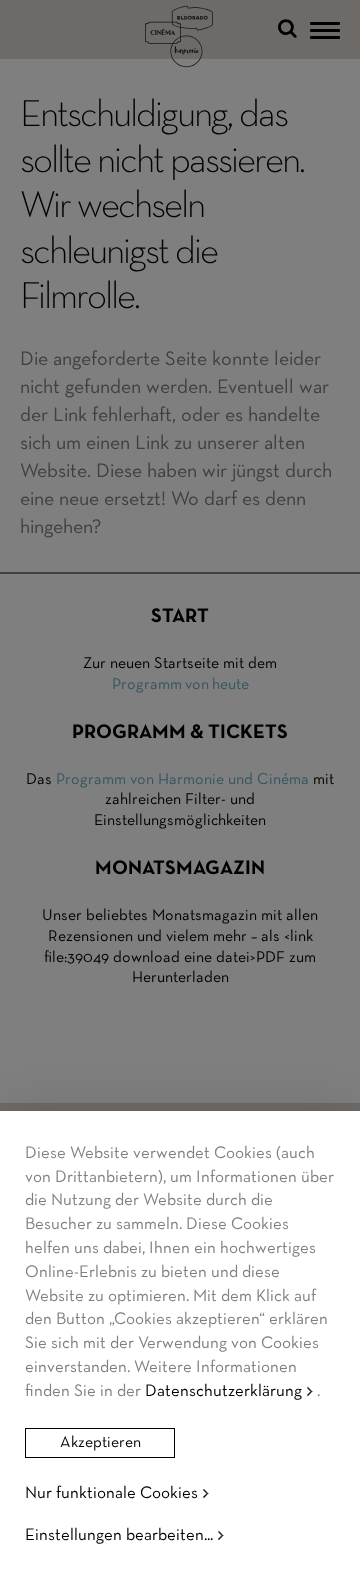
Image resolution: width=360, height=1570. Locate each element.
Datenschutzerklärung (223, 1391)
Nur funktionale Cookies (111, 1493)
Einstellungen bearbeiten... (119, 1535)
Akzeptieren (100, 1443)
